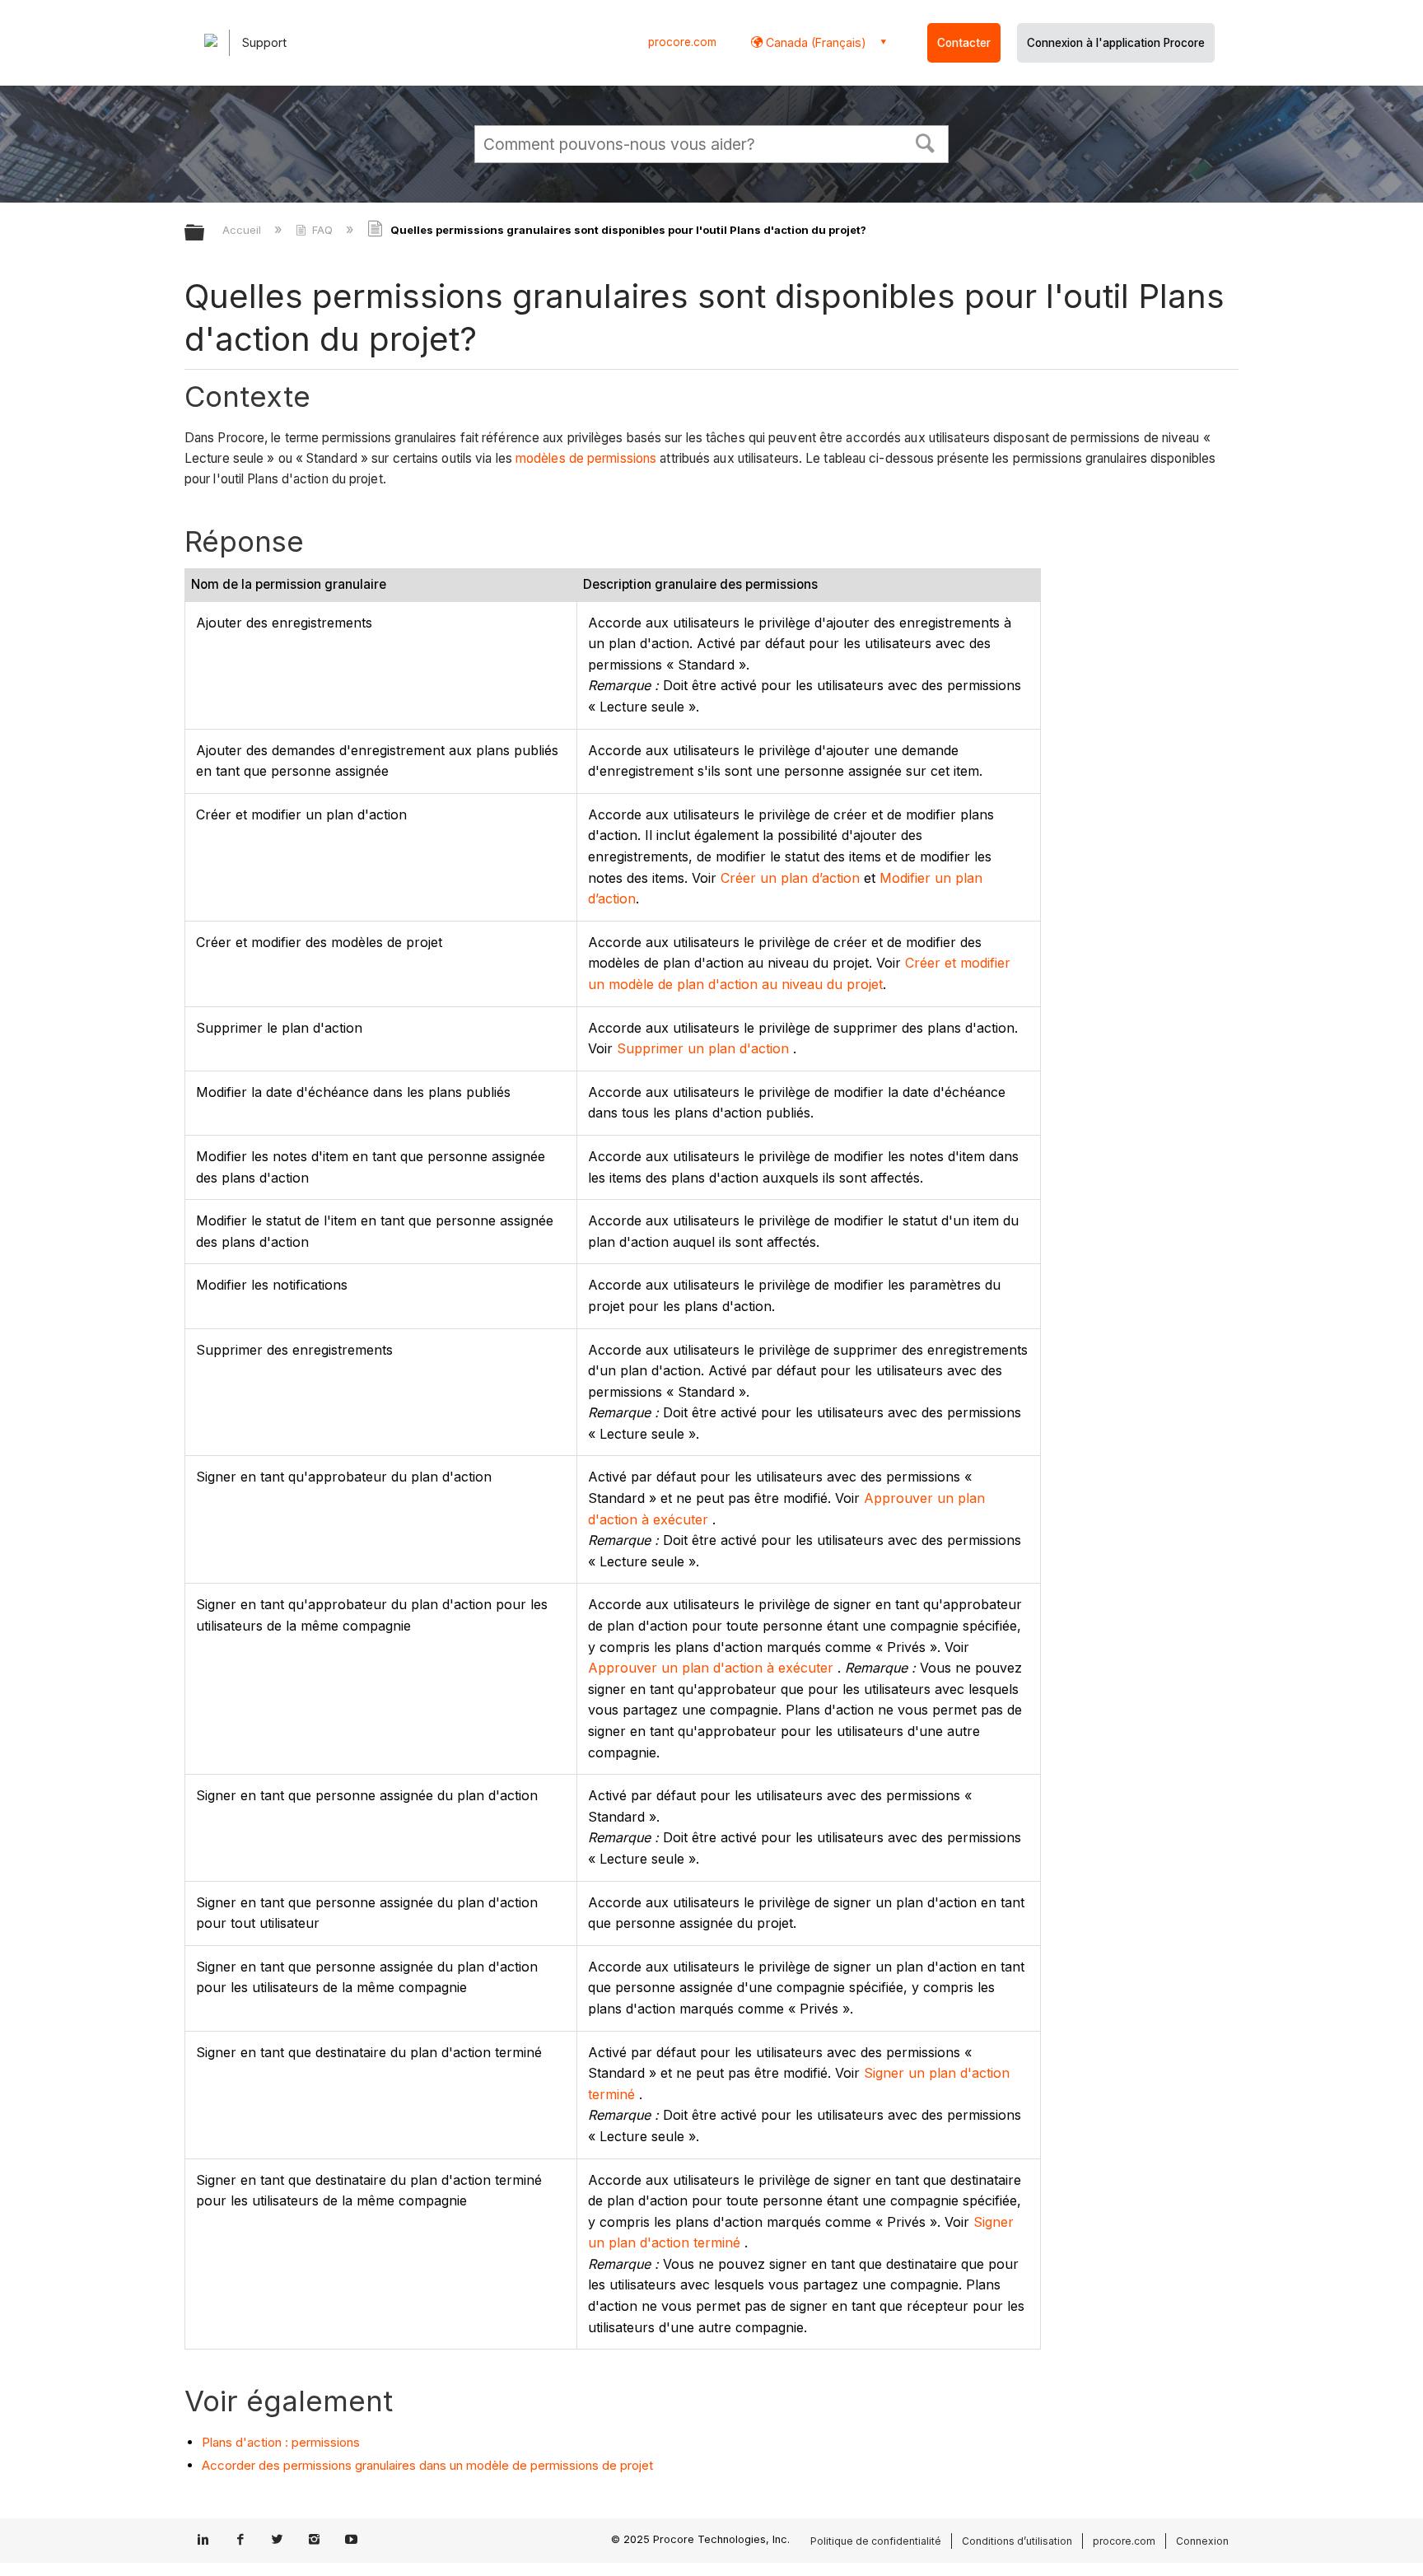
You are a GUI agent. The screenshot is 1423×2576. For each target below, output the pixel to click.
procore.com (682, 42)
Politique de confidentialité (876, 2541)
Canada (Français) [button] (814, 42)
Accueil (243, 230)
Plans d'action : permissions (281, 2442)
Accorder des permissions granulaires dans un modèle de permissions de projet (427, 2465)
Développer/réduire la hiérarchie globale (205, 233)
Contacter (964, 43)
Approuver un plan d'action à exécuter (711, 1668)
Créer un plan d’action (790, 878)
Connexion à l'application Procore (1116, 43)
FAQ (322, 230)
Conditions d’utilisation (1017, 2541)
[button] (926, 142)
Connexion (1202, 2541)
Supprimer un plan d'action (703, 1048)
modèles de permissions (586, 458)
